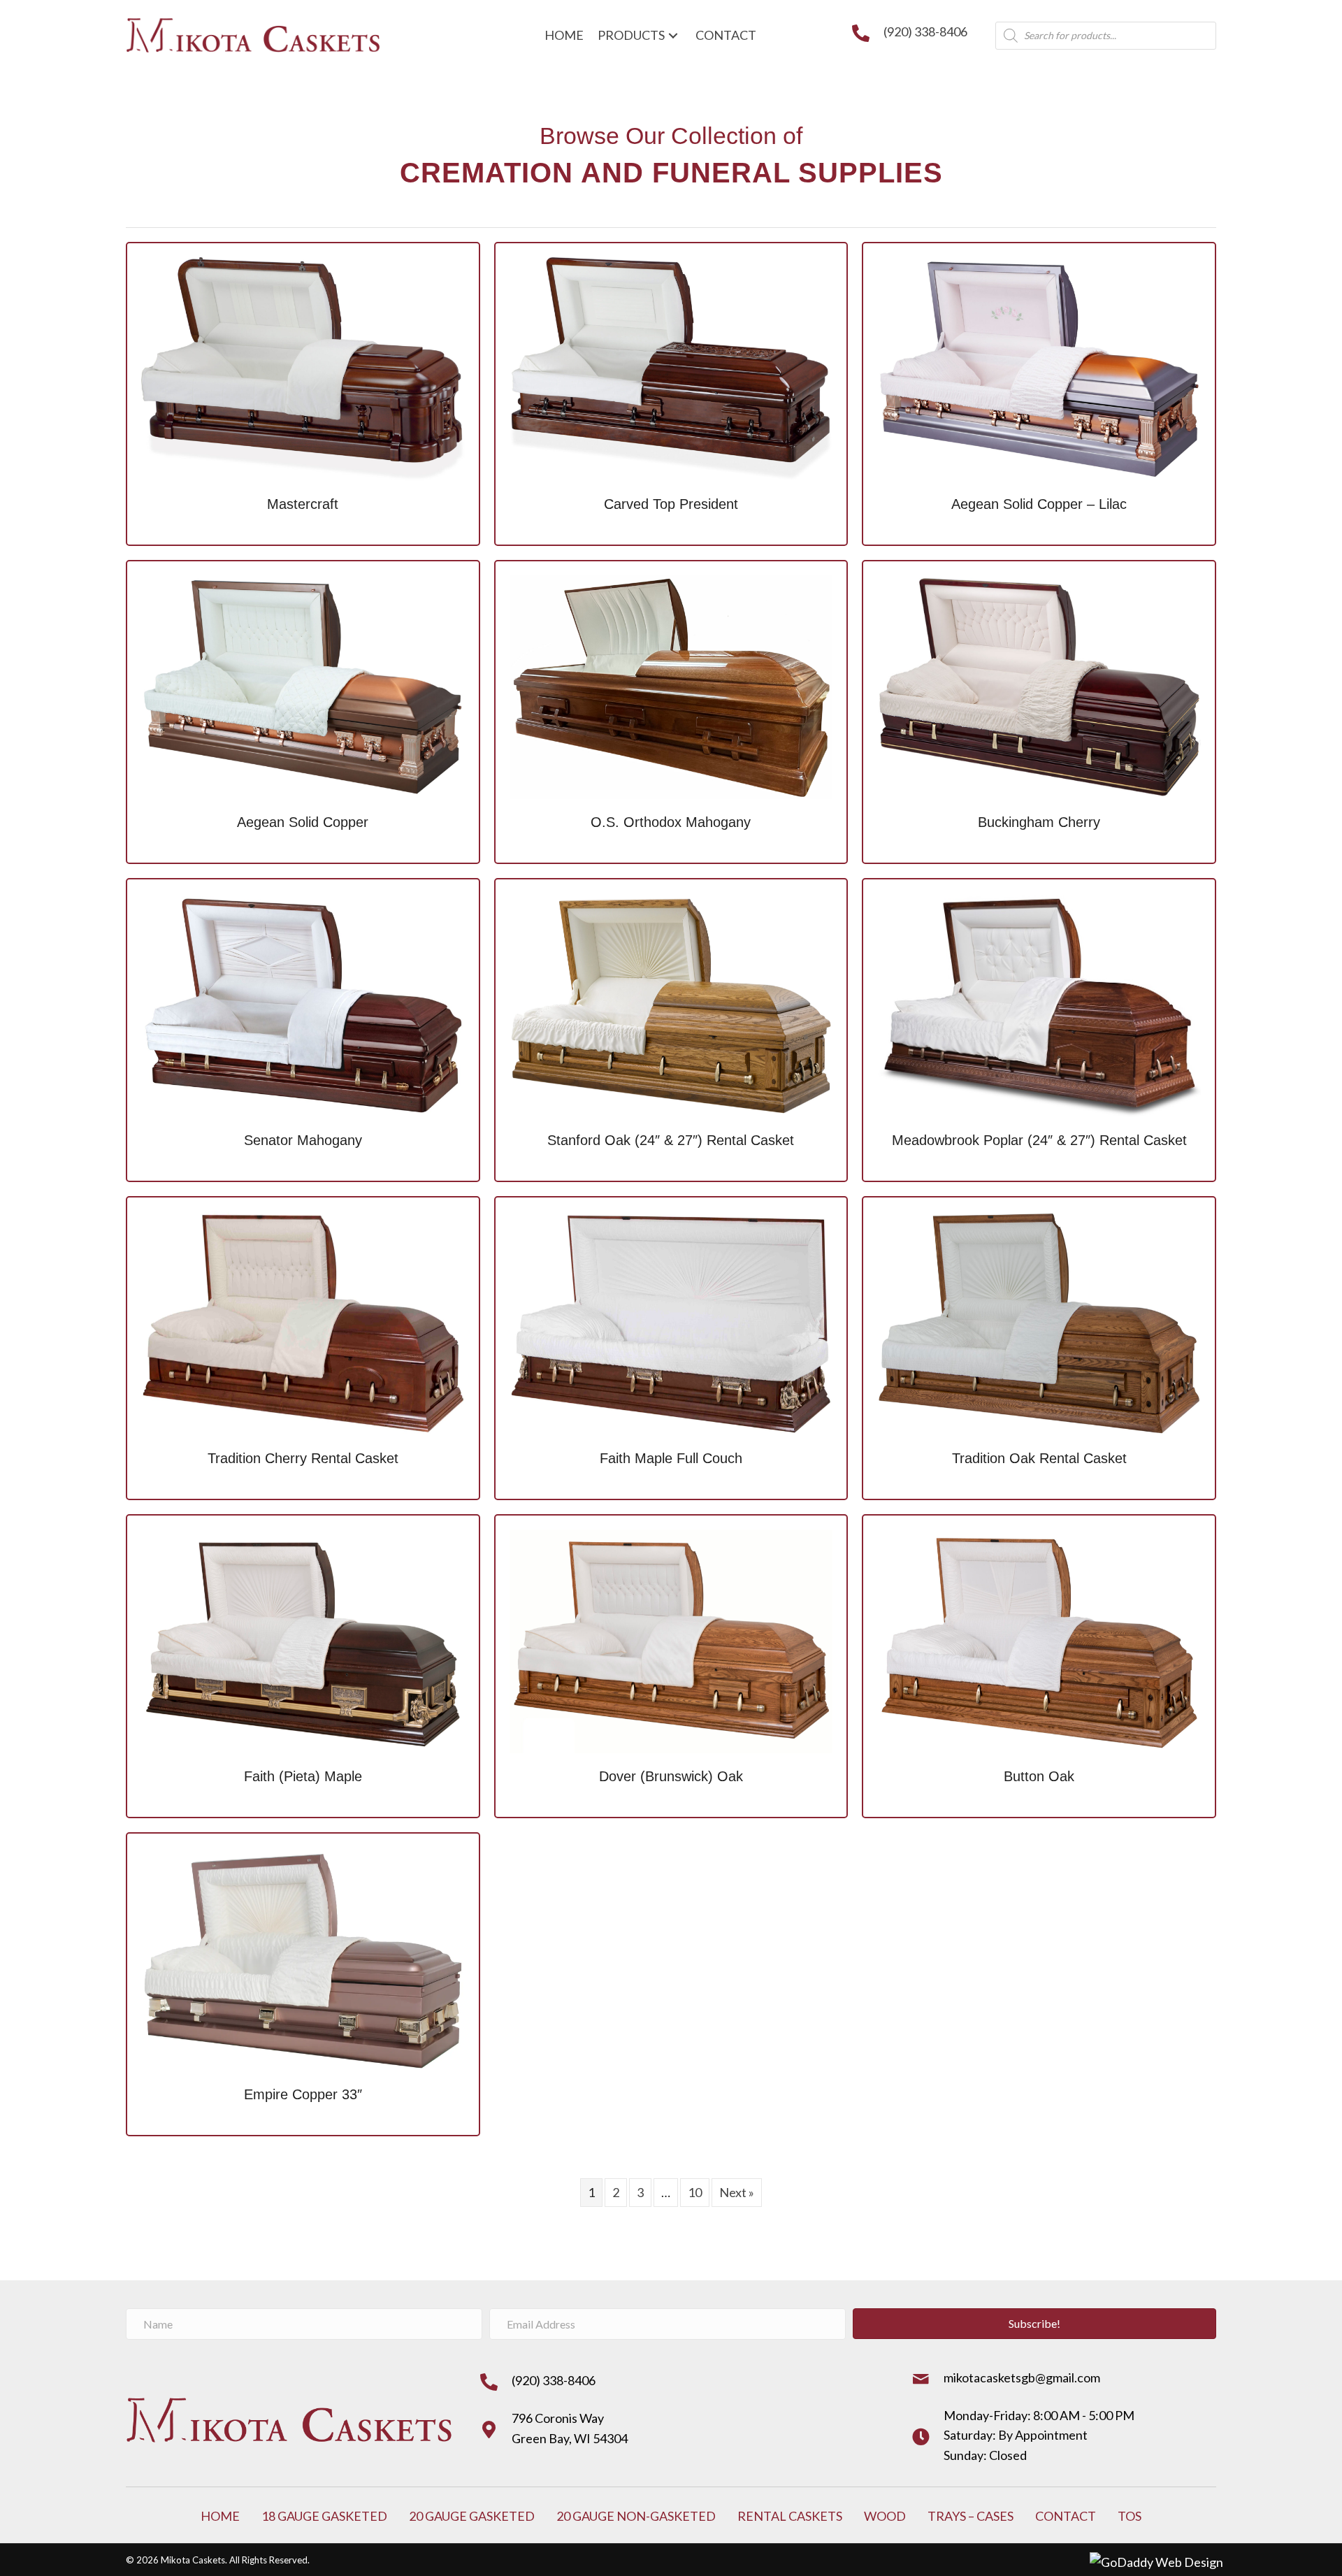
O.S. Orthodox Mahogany (671, 822)
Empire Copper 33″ (303, 2094)
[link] (564, 35)
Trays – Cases (971, 2516)
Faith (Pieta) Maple (303, 1776)
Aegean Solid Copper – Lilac (1039, 504)
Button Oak (1039, 1776)
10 (695, 2192)
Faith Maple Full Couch (671, 1458)
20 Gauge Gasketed (472, 2516)
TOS (1130, 2516)
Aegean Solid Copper (303, 822)
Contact (1066, 2516)
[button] (1034, 2324)
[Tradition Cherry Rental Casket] (303, 1321)
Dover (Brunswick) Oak (671, 1776)
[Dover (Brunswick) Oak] (671, 1639)
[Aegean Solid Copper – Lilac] (1039, 367)
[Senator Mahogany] (303, 1003)
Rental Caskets (790, 2516)
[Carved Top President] (671, 367)
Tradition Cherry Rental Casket (303, 1458)
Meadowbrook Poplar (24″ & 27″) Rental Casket (1039, 1140)
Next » (737, 2192)
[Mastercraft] (303, 367)
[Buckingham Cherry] (1039, 685)
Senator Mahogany (303, 1140)
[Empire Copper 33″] (303, 1957)
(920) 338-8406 (925, 31)
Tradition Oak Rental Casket (1039, 1458)
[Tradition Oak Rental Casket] (1039, 1321)
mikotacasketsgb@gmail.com (1022, 2377)
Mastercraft (303, 504)
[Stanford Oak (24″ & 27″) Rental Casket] (671, 1003)
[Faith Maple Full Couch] (671, 1321)
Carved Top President (671, 504)
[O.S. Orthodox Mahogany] (671, 685)
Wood (885, 2516)
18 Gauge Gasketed (324, 2516)
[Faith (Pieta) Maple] (303, 1639)
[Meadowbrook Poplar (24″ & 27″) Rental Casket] (1039, 1003)
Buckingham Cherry (1039, 822)
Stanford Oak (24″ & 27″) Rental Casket (671, 1140)
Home (220, 2516)
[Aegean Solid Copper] (303, 685)
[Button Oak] (1039, 1639)
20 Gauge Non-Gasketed (636, 2516)
